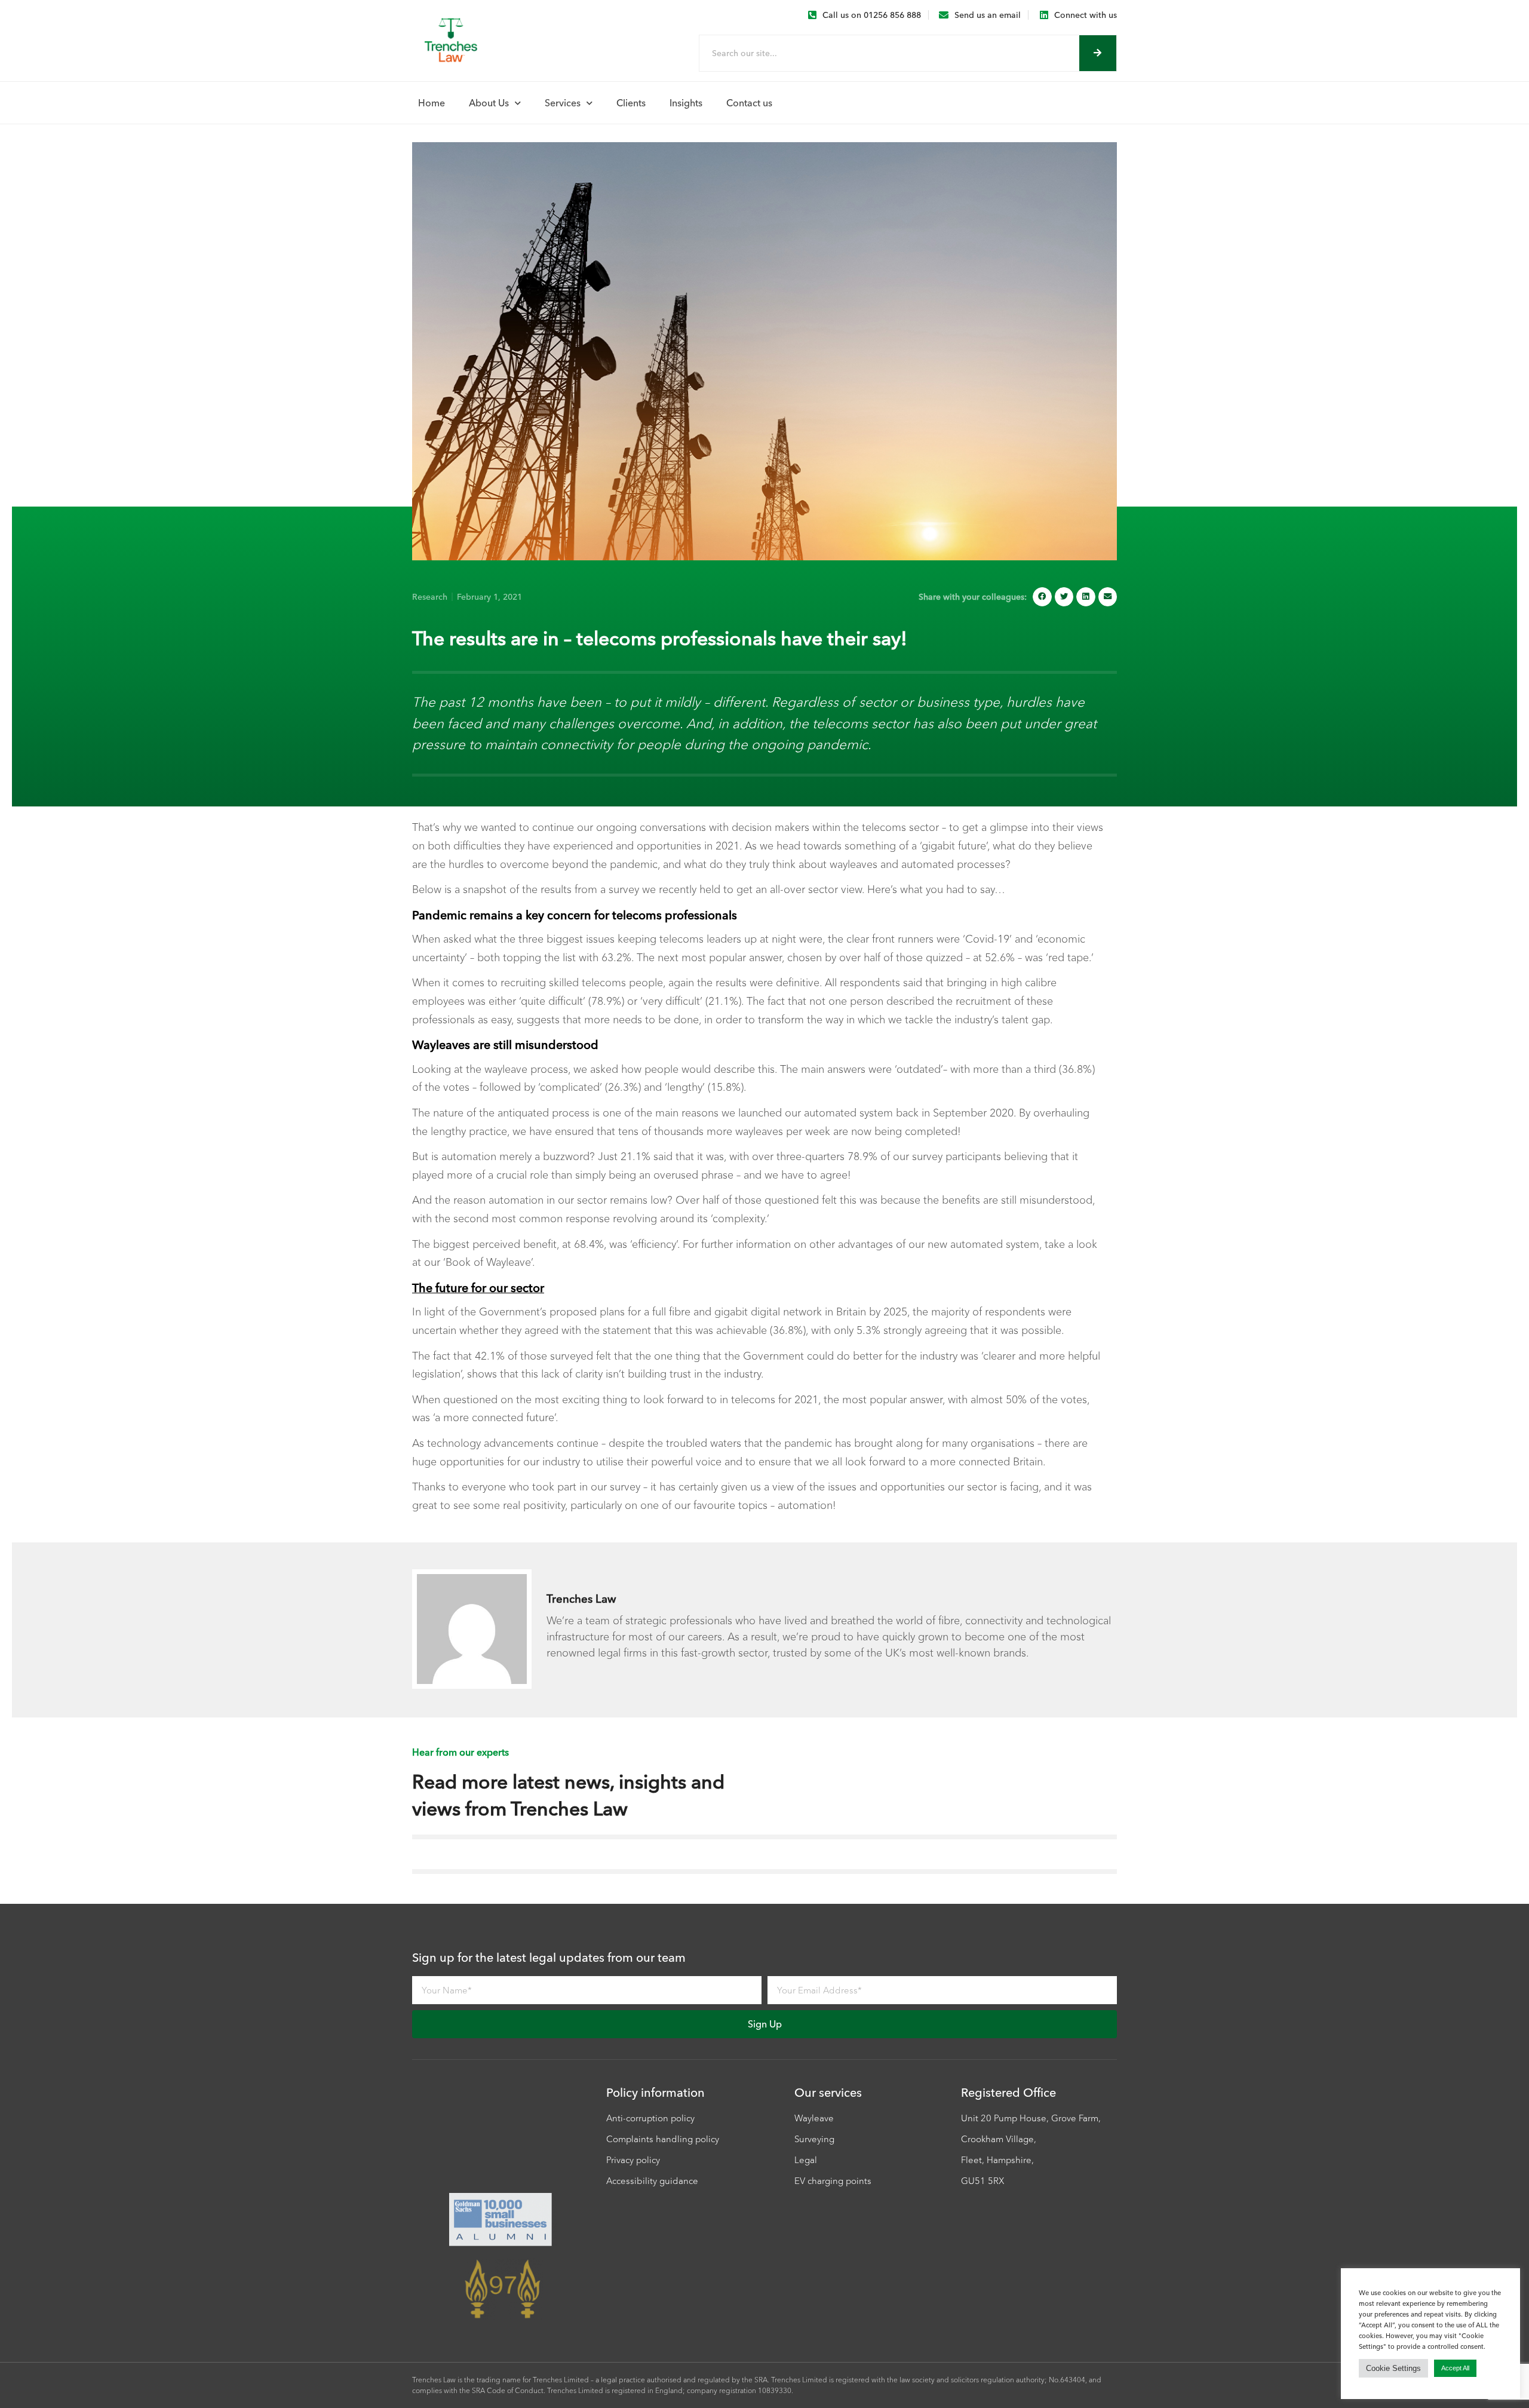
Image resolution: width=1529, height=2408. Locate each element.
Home (432, 103)
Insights (686, 103)
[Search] (1098, 53)
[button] (1042, 597)
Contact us (749, 103)
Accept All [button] (1455, 2368)
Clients (631, 103)
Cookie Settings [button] (1393, 2368)
